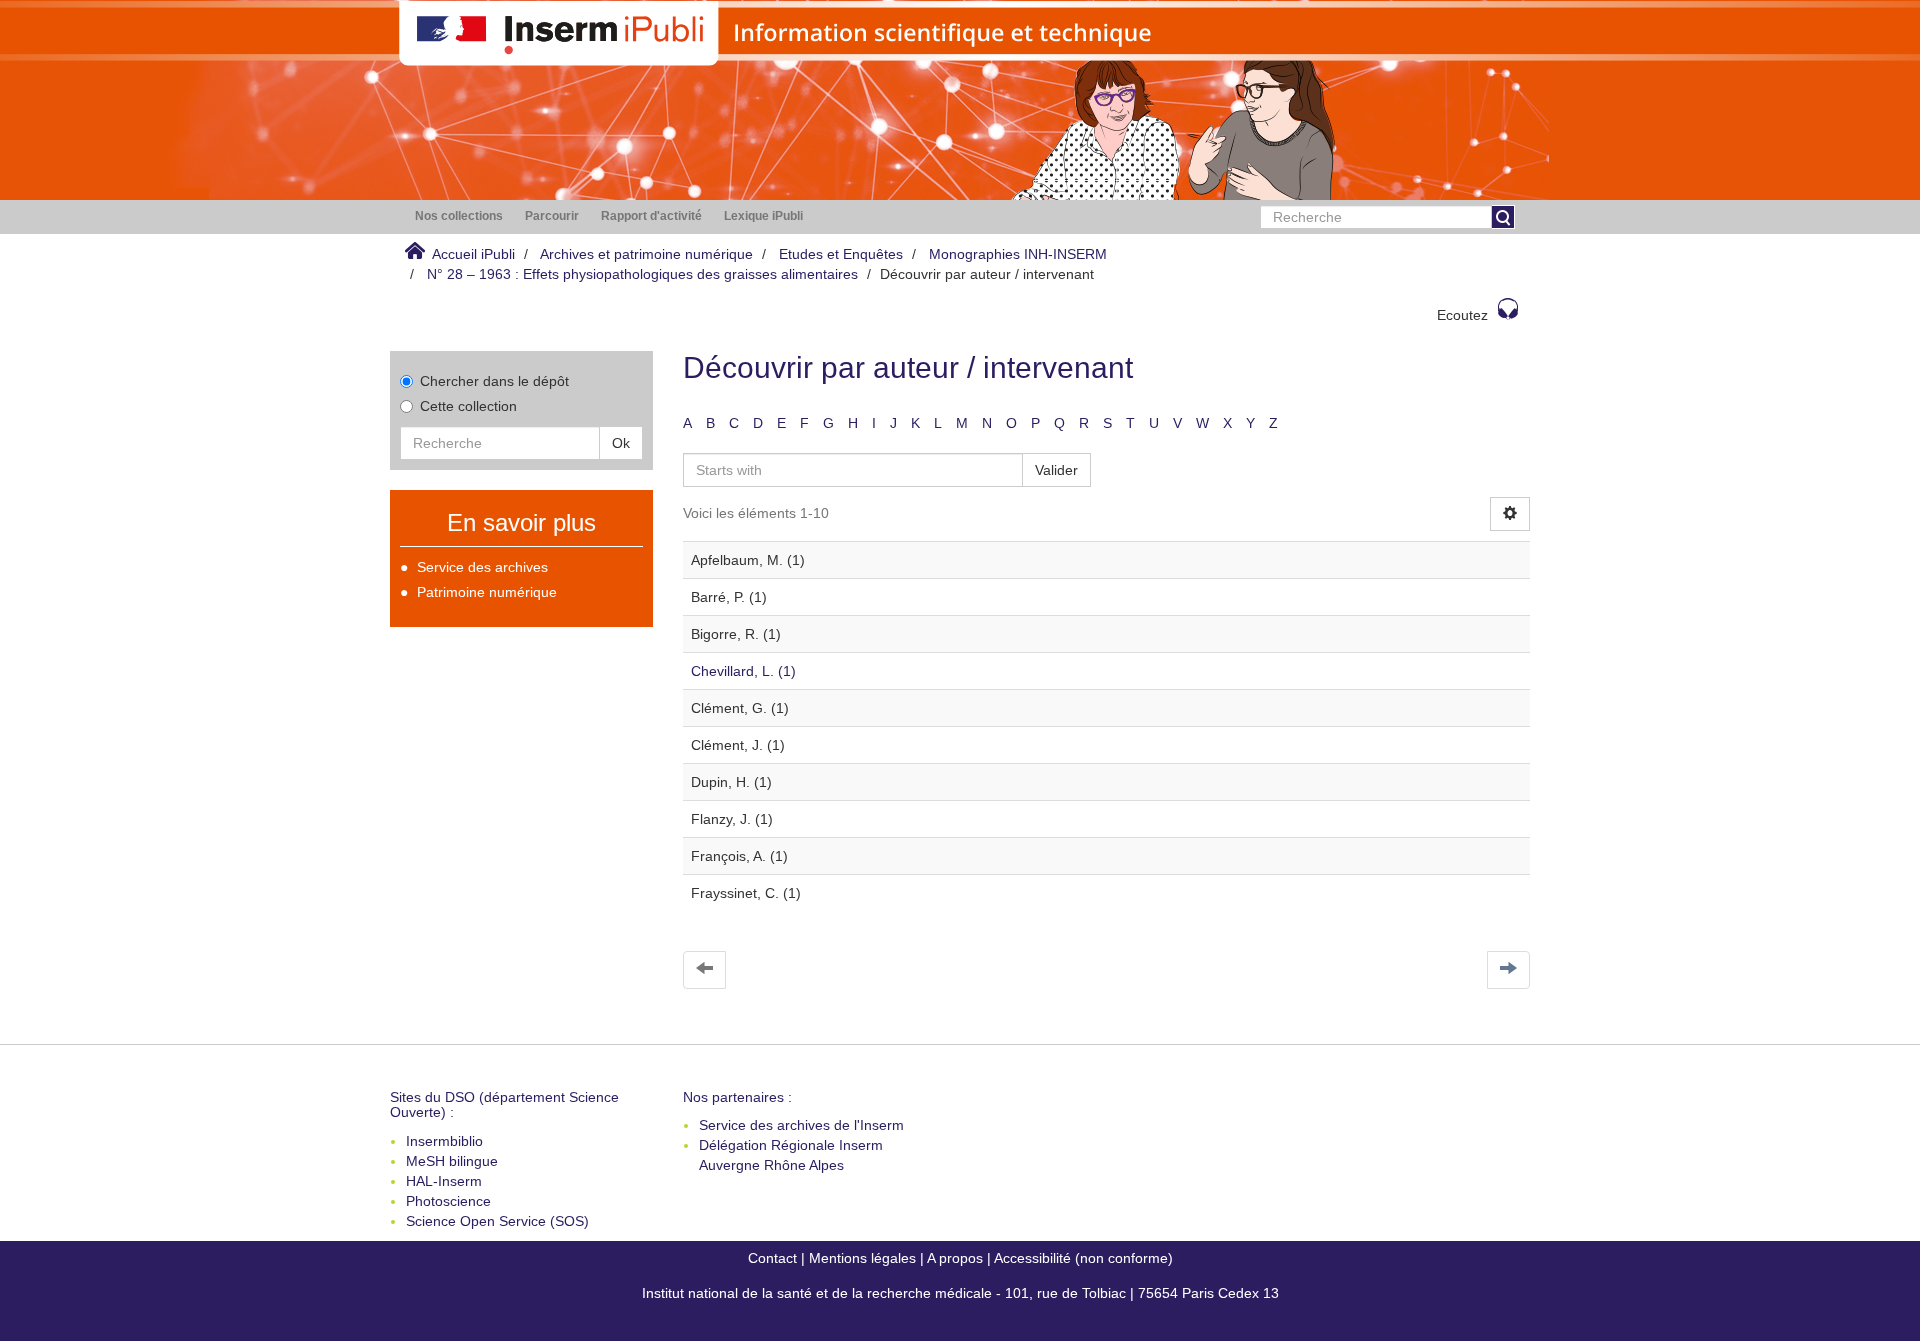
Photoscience (448, 1201)
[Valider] (1503, 217)
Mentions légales (862, 1258)
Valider (1056, 470)
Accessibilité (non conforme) (1083, 1258)
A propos (955, 1258)
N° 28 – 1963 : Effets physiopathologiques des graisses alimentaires (642, 274)
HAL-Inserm (444, 1181)
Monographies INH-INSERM (1018, 254)
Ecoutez (1462, 315)
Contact (772, 1258)
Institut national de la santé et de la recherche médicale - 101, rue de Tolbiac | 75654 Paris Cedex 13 (960, 1293)
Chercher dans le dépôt (494, 381)
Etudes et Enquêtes (841, 254)
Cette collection (468, 406)
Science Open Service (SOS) (497, 1221)
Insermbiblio (444, 1141)
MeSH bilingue (452, 1161)
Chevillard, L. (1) (743, 671)
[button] (459, 216)
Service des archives (482, 567)
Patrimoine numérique (487, 592)
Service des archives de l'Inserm (801, 1125)
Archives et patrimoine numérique (646, 254)
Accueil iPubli (473, 254)
